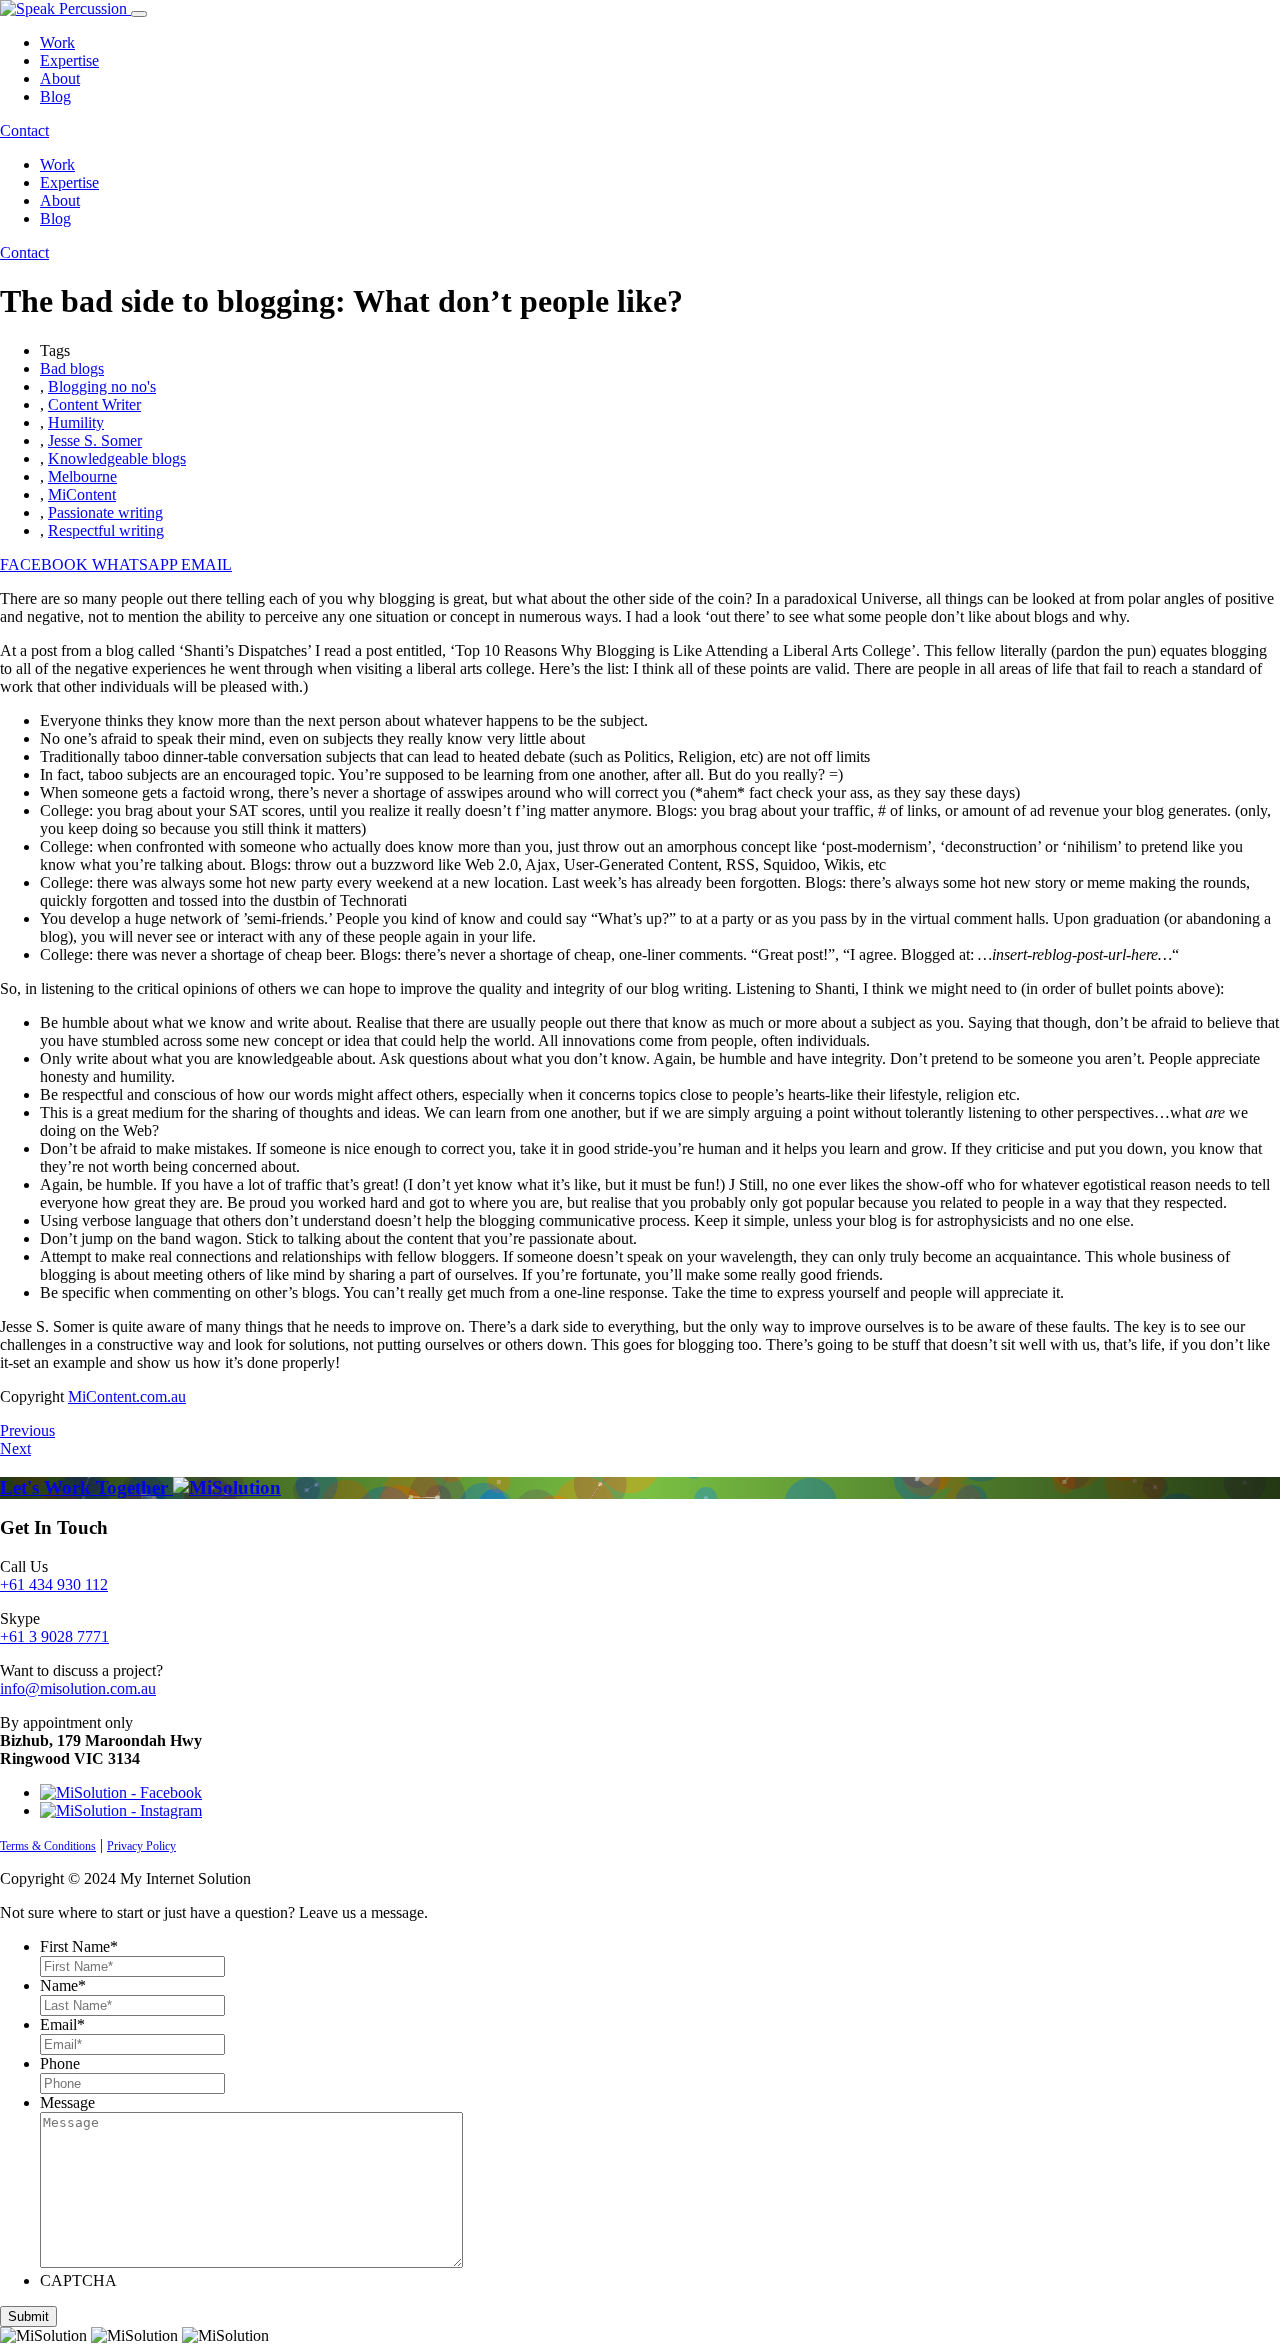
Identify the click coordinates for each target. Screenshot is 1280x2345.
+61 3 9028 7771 (54, 1636)
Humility (76, 422)
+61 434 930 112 (54, 1584)
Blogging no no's (102, 386)
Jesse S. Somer (95, 440)
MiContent (82, 494)
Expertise (69, 60)
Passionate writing (105, 512)
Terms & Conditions (48, 1846)
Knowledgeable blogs (117, 458)
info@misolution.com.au (78, 1688)
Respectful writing (106, 530)
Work (57, 42)
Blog (55, 96)
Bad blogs (72, 368)
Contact (24, 130)
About (60, 78)
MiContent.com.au (127, 1396)
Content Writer (94, 404)
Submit (28, 2316)
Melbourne (82, 476)
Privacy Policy (141, 1846)
